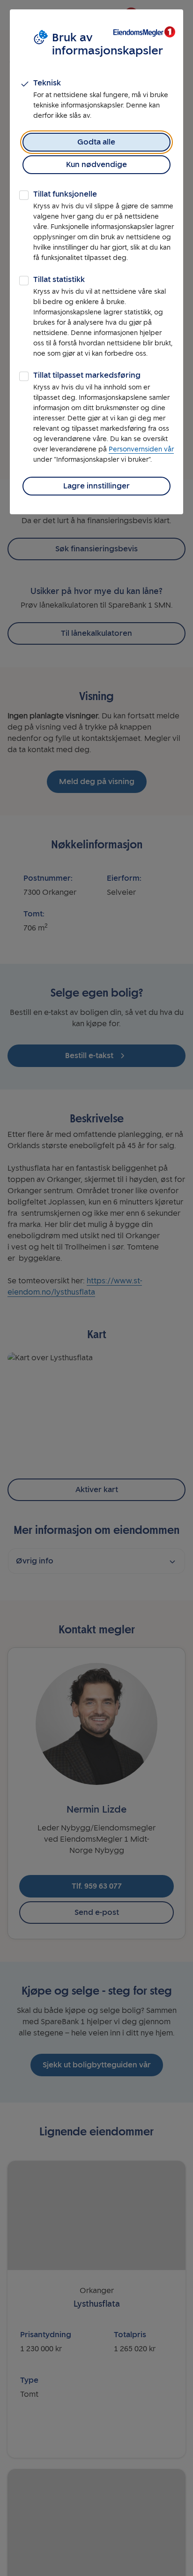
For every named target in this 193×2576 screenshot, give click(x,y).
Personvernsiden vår (141, 449)
